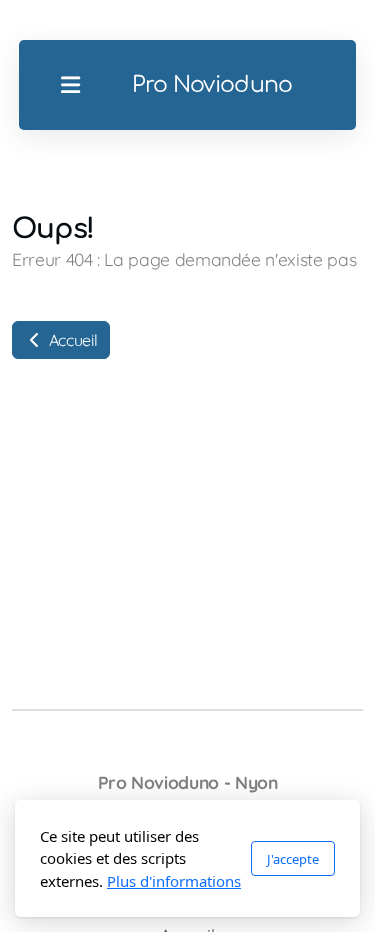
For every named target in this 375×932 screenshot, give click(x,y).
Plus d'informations (174, 881)
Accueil (71, 340)
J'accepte (293, 859)
